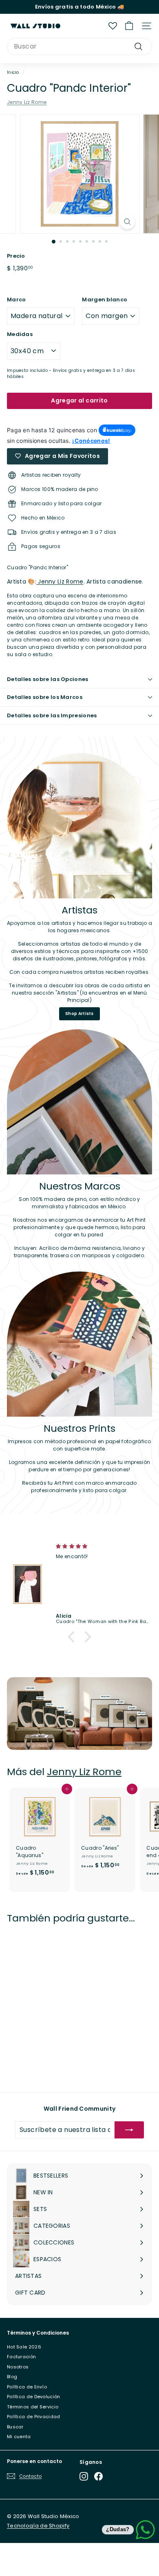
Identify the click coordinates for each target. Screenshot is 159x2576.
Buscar (15, 2427)
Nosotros (18, 2367)
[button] (73, 1637)
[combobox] (79, 46)
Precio (16, 256)
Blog (12, 2377)
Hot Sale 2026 (24, 2347)
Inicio (13, 72)
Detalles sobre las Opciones (48, 679)
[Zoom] (127, 222)
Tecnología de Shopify (38, 2526)
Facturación (21, 2357)
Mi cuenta (19, 2437)
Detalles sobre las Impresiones (52, 715)
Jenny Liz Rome (27, 102)
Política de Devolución (34, 2397)
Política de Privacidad (34, 2417)
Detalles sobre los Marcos (45, 697)
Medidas (20, 334)
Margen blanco (105, 300)
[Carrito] (129, 26)
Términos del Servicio (33, 2407)
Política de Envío (27, 2387)
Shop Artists (79, 1014)
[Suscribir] (129, 2130)
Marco (17, 300)
